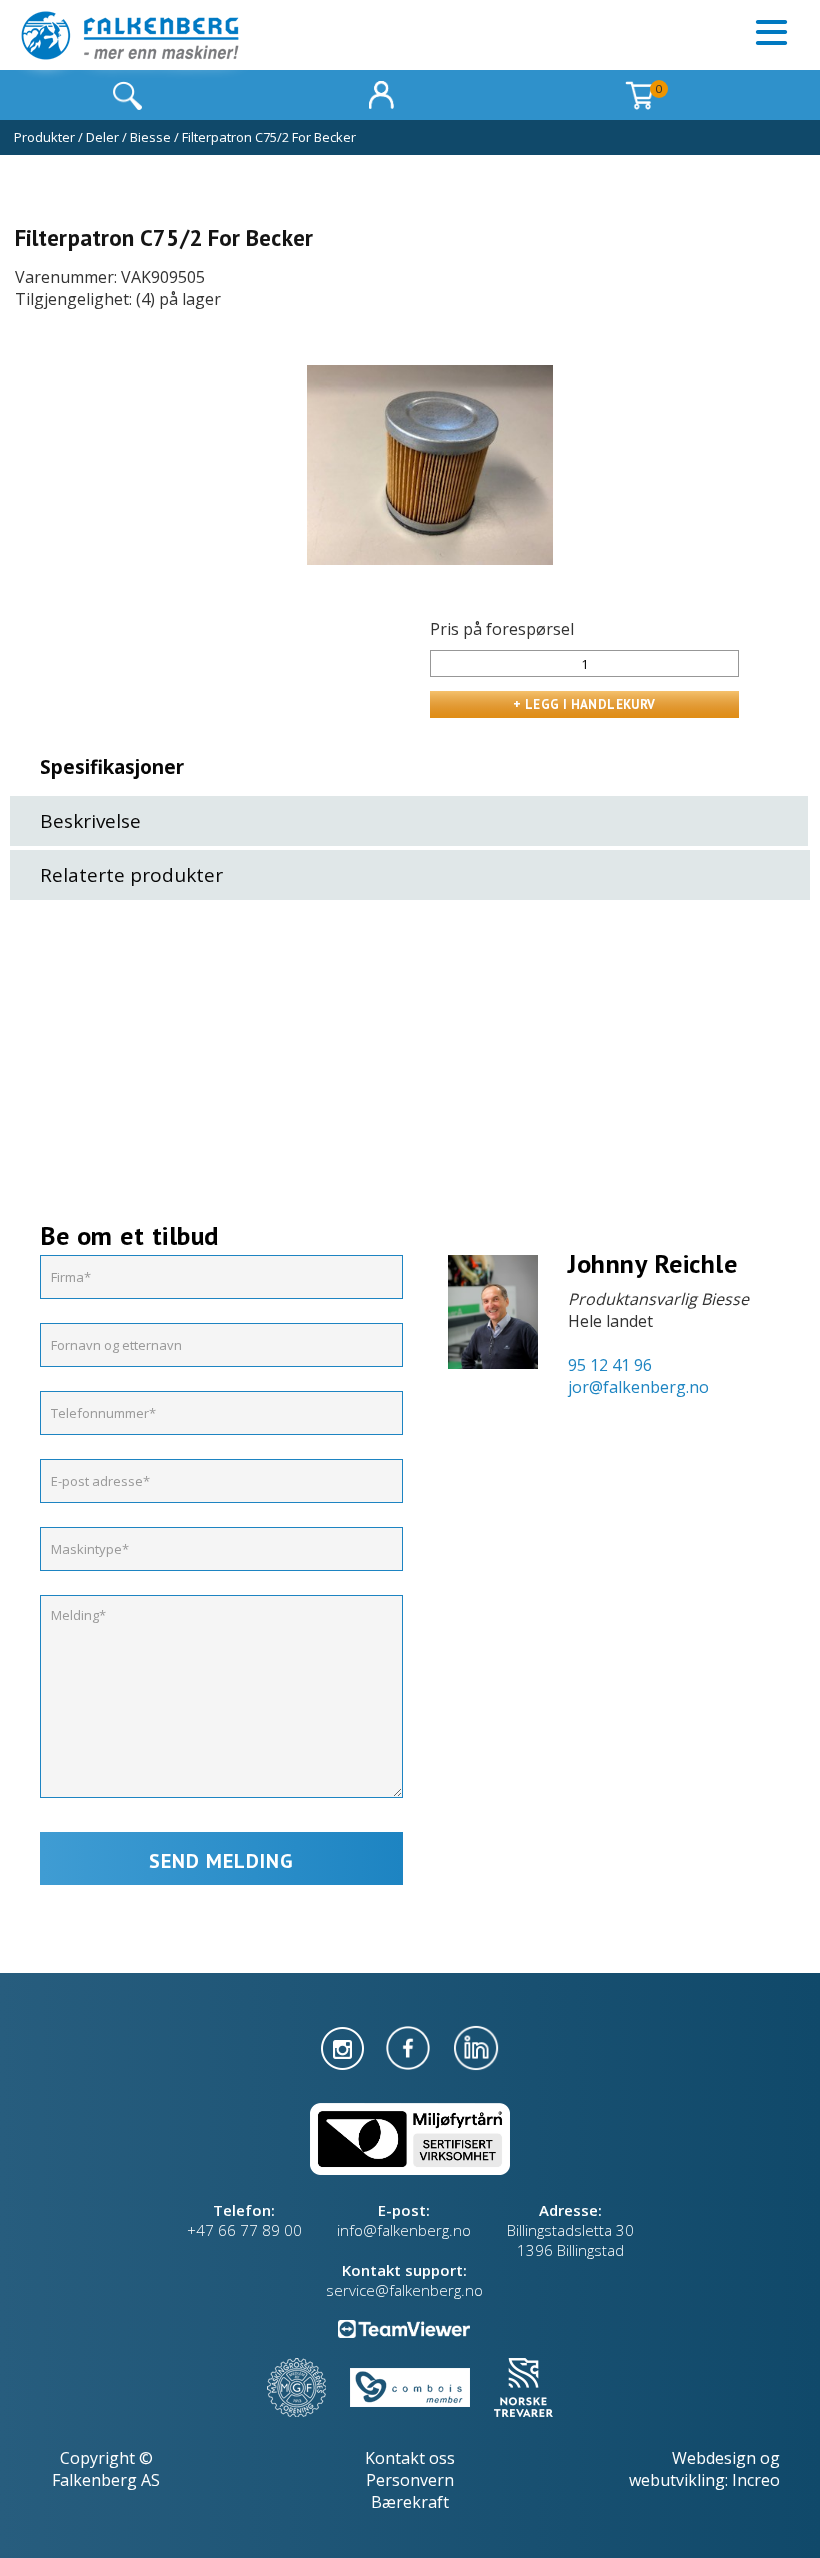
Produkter (44, 137)
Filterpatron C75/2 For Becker (269, 137)
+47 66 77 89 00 (244, 2230)
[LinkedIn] (476, 2046)
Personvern (410, 2480)
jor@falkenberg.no (638, 1387)
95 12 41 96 (610, 1365)
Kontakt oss (410, 2458)
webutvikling (677, 2480)
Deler (102, 137)
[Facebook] (410, 2046)
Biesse (150, 137)
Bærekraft (410, 2502)
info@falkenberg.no (404, 2230)
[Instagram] (344, 2046)
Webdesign (714, 2458)
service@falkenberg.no (404, 2290)
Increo (756, 2480)
